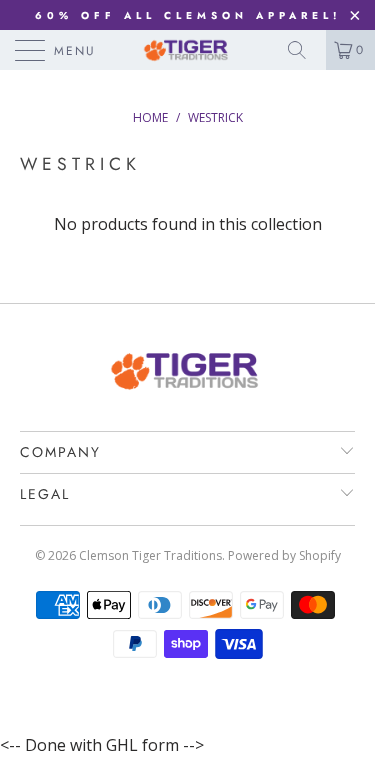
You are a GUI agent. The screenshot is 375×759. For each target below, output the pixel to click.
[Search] (304, 50)
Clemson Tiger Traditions (150, 555)
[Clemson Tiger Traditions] (188, 50)
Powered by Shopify (284, 555)
